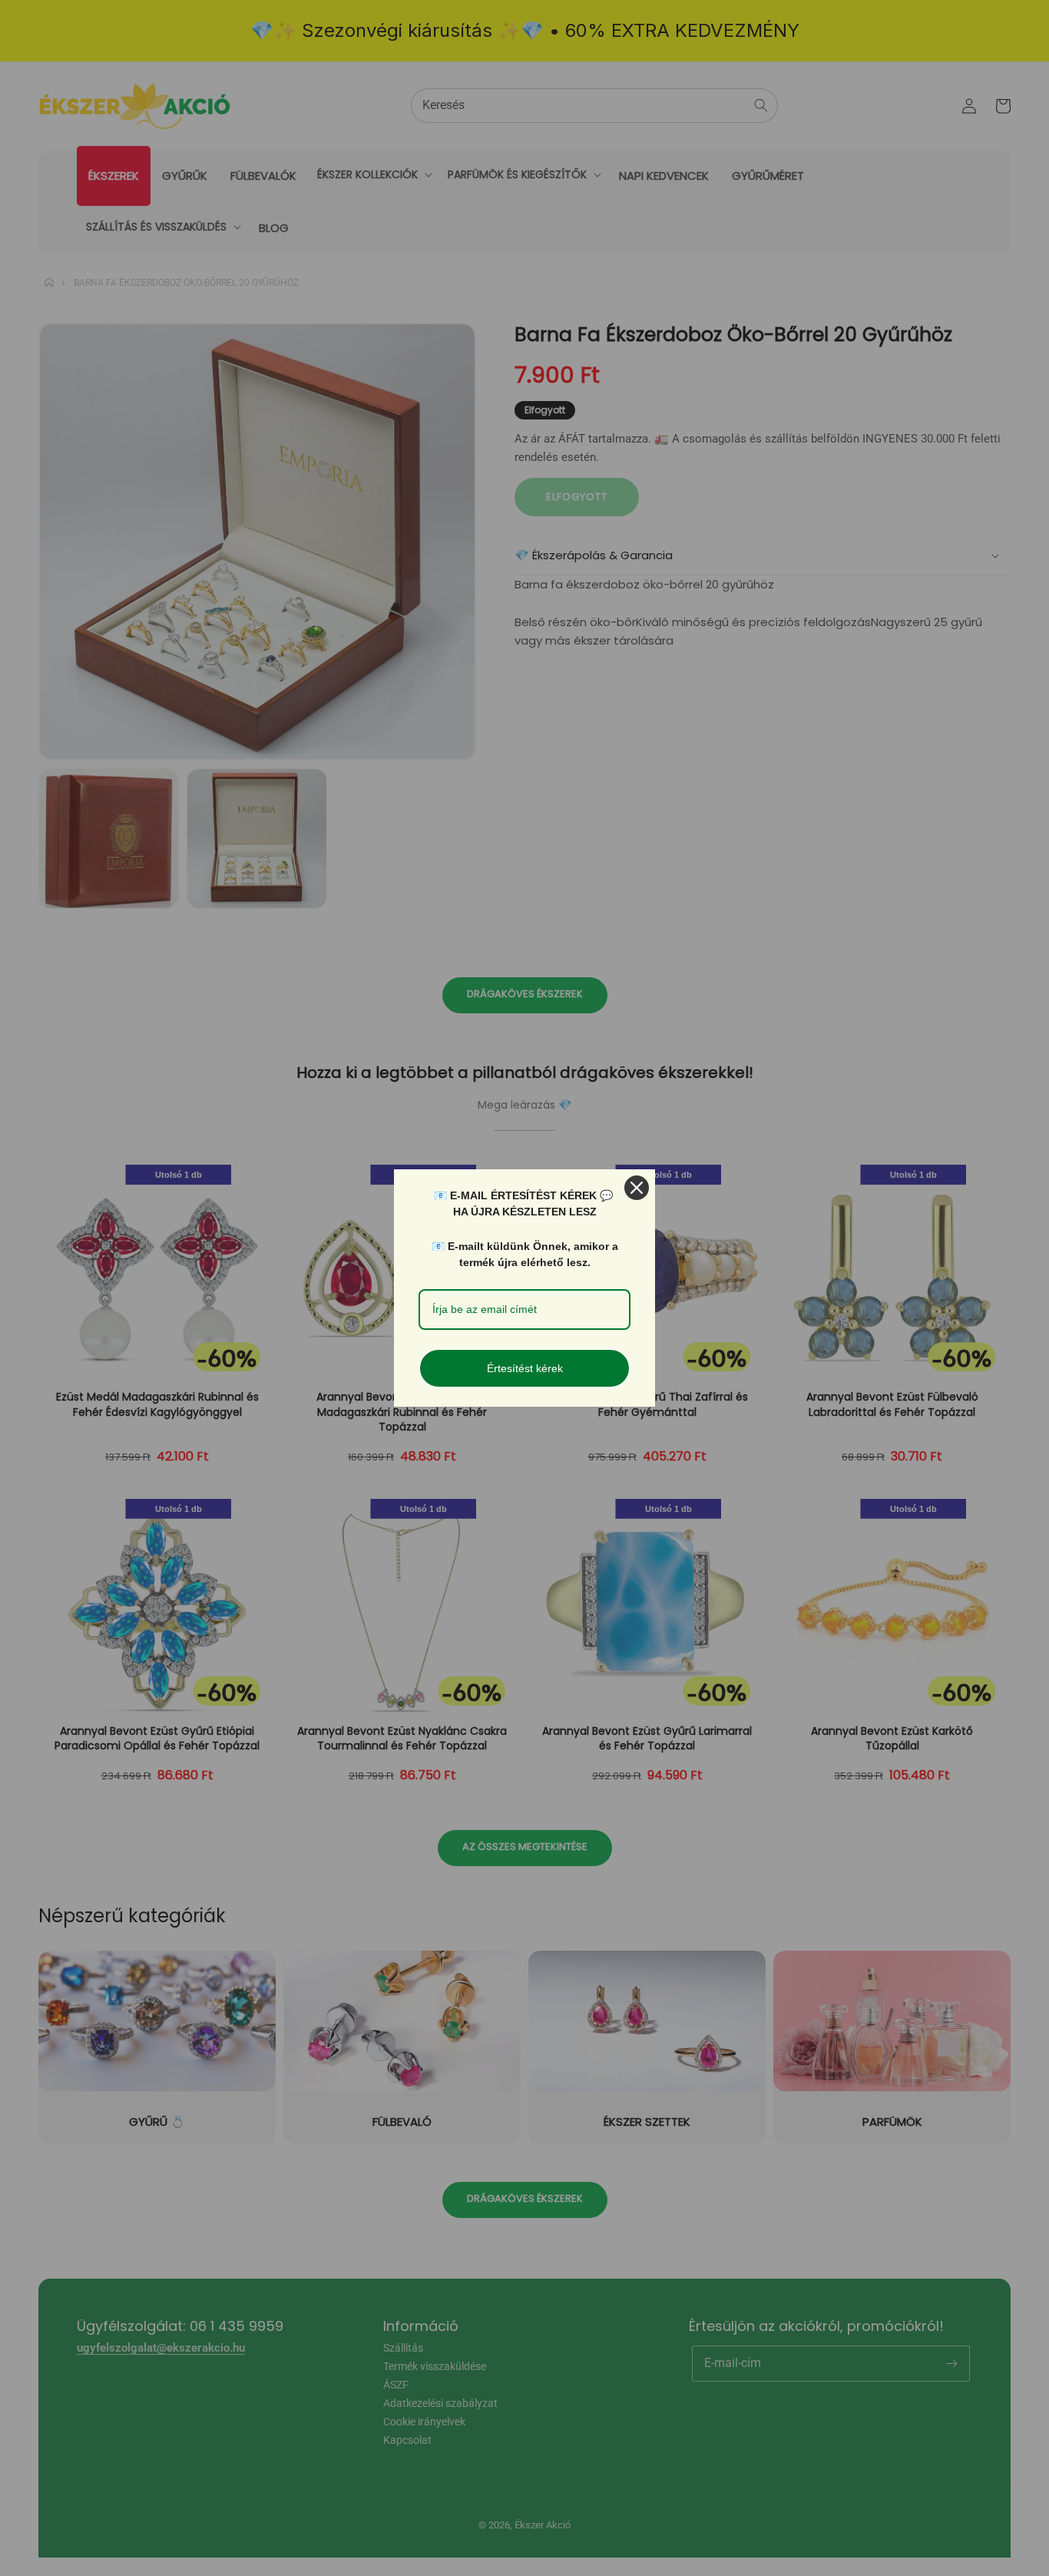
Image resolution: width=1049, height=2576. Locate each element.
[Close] (637, 1188)
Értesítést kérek (525, 1368)
